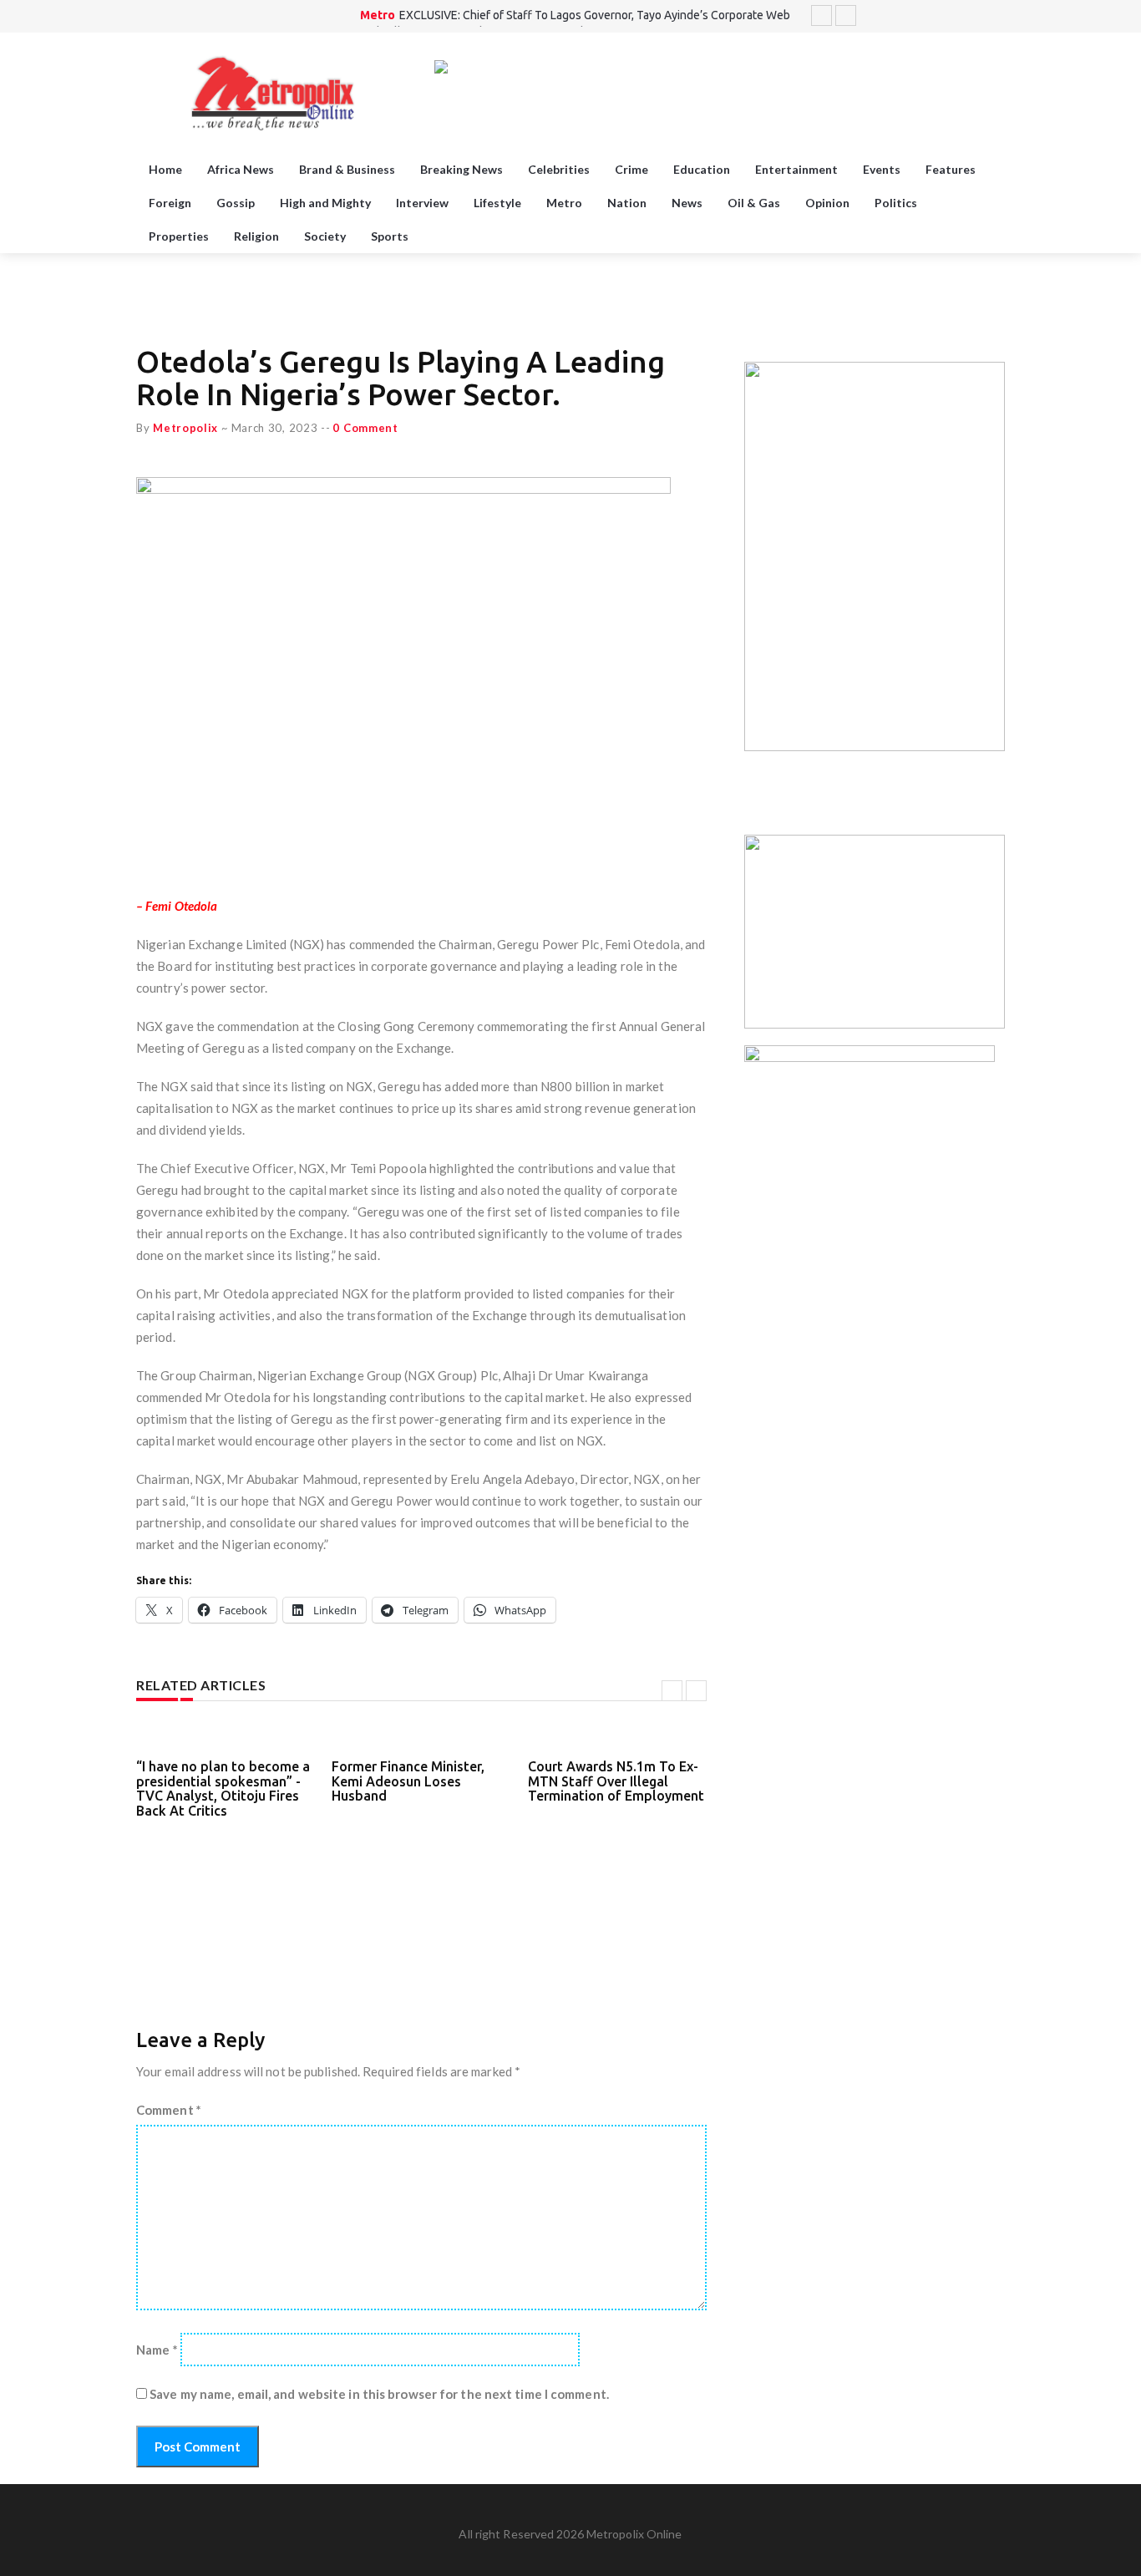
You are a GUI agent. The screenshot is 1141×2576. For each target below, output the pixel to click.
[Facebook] (954, 16)
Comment (169, 2110)
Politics (896, 203)
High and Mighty (325, 203)
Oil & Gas (754, 203)
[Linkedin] (996, 16)
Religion (256, 236)
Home (165, 169)
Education (702, 169)
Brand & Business (347, 169)
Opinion (827, 203)
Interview (422, 203)
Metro (378, 15)
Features (951, 169)
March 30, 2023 (275, 428)
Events (882, 169)
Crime (631, 169)
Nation (627, 203)
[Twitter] (933, 16)
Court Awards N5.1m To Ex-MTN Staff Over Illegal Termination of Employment (616, 1781)
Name (157, 2350)
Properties (179, 236)
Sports (390, 236)
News (687, 203)
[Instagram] (975, 16)
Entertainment (796, 169)
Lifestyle (497, 203)
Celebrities (559, 169)
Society (325, 236)
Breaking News (461, 169)
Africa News (241, 169)
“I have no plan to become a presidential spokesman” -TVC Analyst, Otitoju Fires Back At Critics (223, 1788)
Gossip (236, 203)
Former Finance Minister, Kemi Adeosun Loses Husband (408, 1781)
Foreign (170, 203)
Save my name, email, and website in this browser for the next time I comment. (379, 2394)
